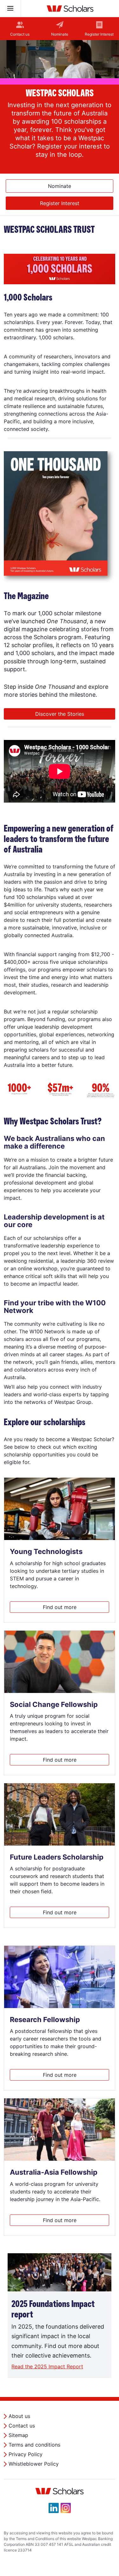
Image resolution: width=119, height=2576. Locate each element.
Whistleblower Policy (34, 2464)
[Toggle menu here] (10, 9)
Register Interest (99, 34)
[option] (60, 107)
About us (19, 2416)
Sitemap (18, 2435)
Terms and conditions (34, 2445)
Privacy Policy (26, 2454)
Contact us (20, 34)
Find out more (60, 1607)
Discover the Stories (60, 714)
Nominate (60, 34)
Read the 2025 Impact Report (47, 2366)
